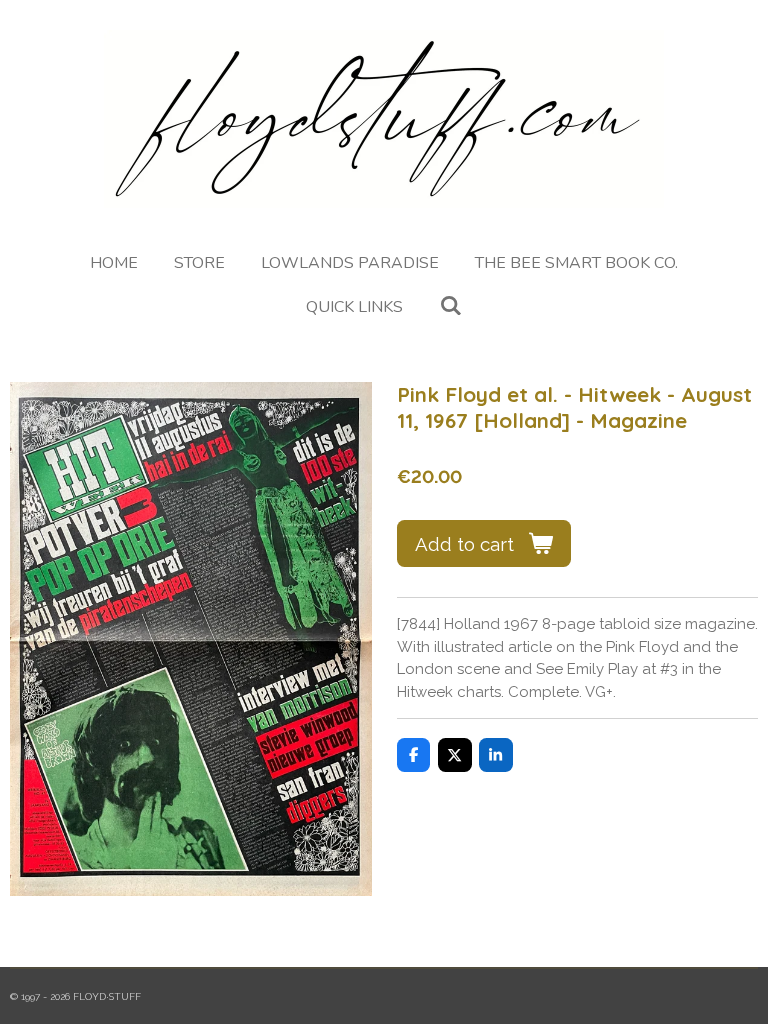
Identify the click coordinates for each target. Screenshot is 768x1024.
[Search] (450, 306)
